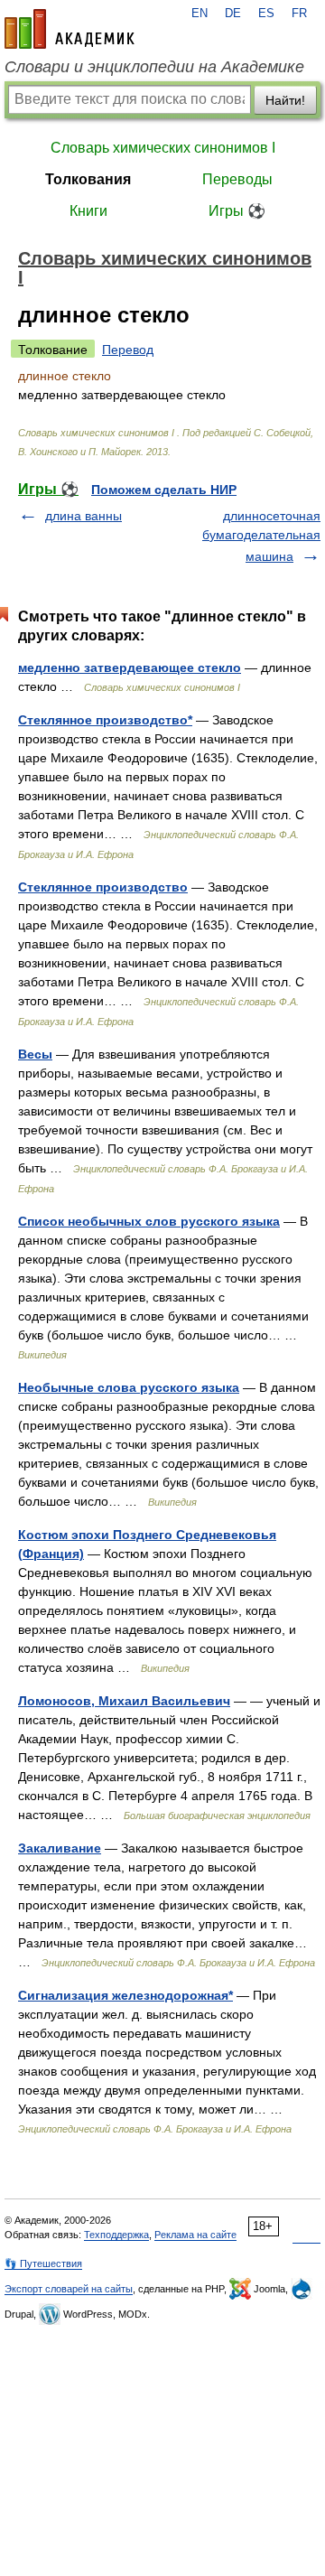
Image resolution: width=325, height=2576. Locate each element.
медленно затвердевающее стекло (130, 667)
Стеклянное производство (103, 887)
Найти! (285, 100)
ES (266, 14)
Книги (88, 211)
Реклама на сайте (195, 2235)
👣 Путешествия (43, 2263)
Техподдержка (116, 2235)
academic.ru (70, 29)
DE (233, 14)
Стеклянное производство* (105, 720)
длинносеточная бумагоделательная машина (261, 536)
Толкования (88, 179)
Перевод (128, 350)
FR (299, 14)
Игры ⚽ (237, 211)
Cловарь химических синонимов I (163, 148)
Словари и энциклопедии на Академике (154, 67)
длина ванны (84, 516)
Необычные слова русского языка (129, 1387)
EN (200, 14)
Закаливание (60, 1848)
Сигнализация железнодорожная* (125, 1995)
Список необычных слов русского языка (149, 1221)
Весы (35, 1054)
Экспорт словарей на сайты (69, 2289)
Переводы (237, 179)
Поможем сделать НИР (164, 490)
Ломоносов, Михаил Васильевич (124, 1701)
